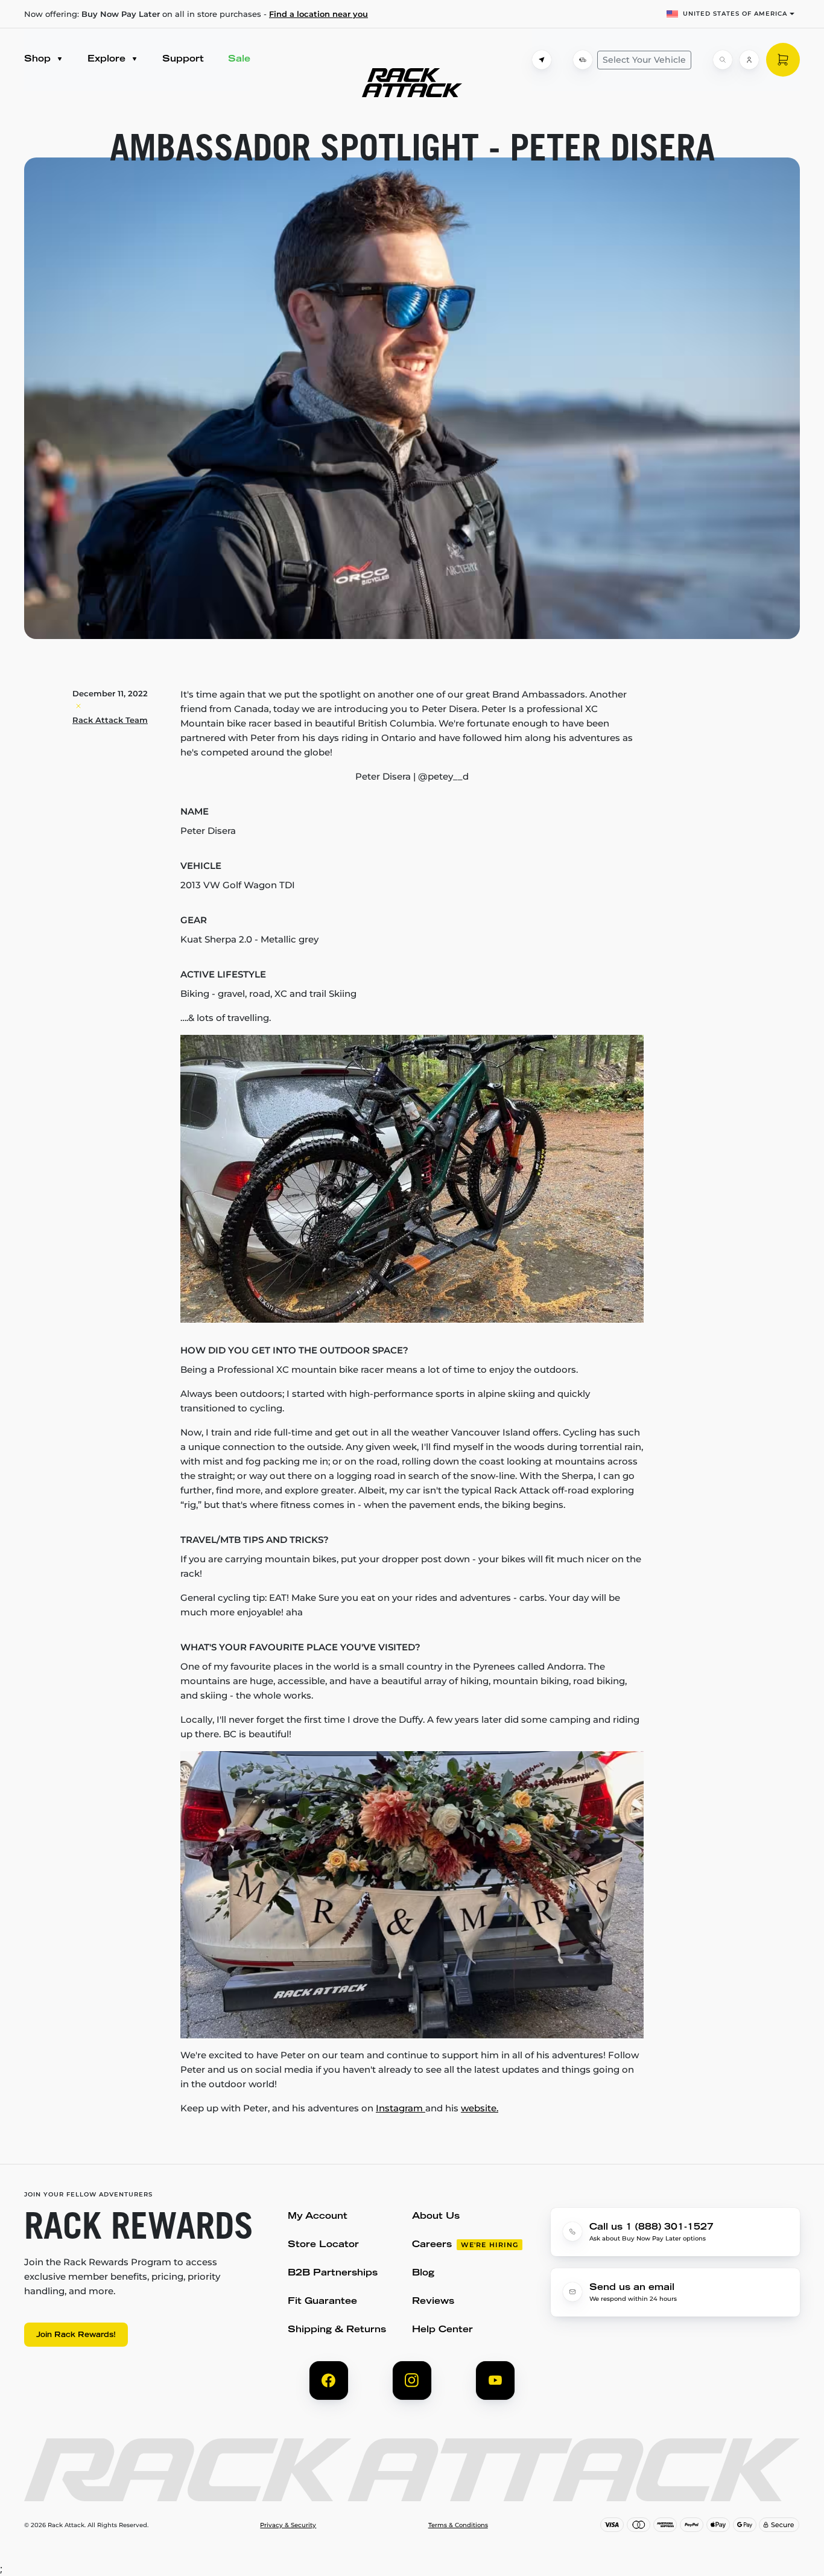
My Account (318, 2217)
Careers (432, 2245)
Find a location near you (319, 14)
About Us (436, 2217)
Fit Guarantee (322, 2302)
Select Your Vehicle (644, 60)
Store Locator (323, 2245)
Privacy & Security (288, 2525)
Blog (423, 2273)
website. (480, 2108)
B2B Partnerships (333, 2273)
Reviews (433, 2302)
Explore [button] (108, 59)
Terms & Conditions (458, 2525)
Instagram (401, 2108)
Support (183, 59)
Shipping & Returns (337, 2330)
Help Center (442, 2330)
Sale (239, 59)
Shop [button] (39, 59)
